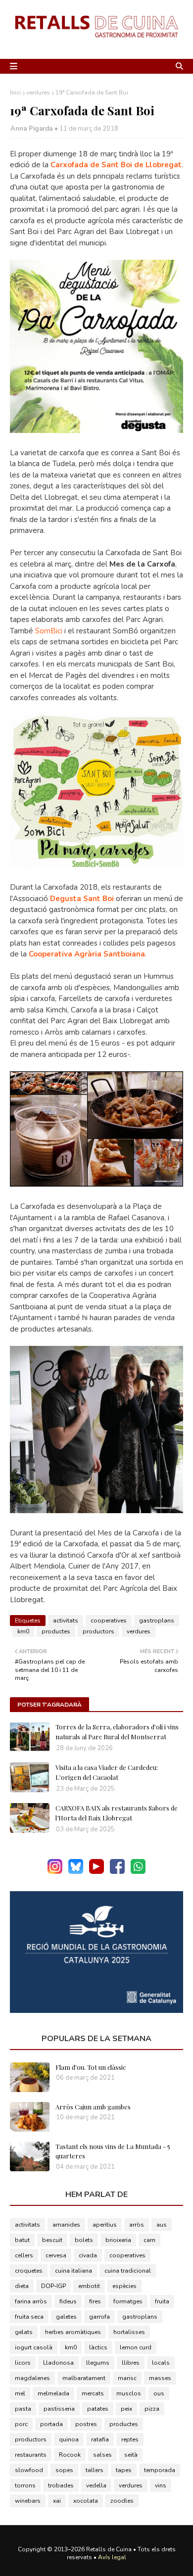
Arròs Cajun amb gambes (93, 2107)
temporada (160, 2470)
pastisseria (59, 2409)
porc (21, 2424)
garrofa (99, 2317)
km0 (23, 1631)
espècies (124, 2286)
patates (98, 2409)
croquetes (29, 2271)
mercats (93, 2393)
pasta (23, 2409)
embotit (89, 2286)
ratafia (100, 2439)
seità (131, 2455)
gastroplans (157, 1621)
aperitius (105, 2225)
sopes (64, 2470)
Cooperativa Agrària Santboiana (87, 954)
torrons (25, 2485)
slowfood (29, 2470)
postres (86, 2424)
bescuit (52, 2240)
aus (162, 2225)
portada (51, 2424)
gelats (24, 2332)
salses (102, 2455)
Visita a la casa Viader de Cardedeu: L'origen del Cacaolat (107, 1772)
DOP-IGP (53, 2286)
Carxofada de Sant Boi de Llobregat (116, 165)
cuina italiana (73, 2271)
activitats (66, 1621)
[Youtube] (96, 1872)
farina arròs (31, 2301)
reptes (130, 2439)
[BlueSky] (76, 1872)
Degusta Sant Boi (82, 899)
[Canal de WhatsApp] (138, 1872)
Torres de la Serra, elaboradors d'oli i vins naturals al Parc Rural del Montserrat (117, 1732)
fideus (68, 2301)
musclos (129, 2393)
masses (160, 2378)
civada (88, 2255)
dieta (22, 2286)
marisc (127, 2378)
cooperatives (109, 1621)
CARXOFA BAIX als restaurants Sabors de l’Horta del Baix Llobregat (117, 1813)
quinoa (69, 2439)
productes (56, 1631)
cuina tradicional (128, 2271)
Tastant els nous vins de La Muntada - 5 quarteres (113, 2151)
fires (95, 2301)
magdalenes (32, 2378)
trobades (61, 2485)
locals (161, 2363)
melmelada (53, 2393)
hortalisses (129, 2332)
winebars (28, 2501)
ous (159, 2393)
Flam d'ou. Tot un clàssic (91, 2067)
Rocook (70, 2455)
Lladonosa (58, 2363)
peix (126, 2409)
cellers (24, 2255)
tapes (124, 2470)
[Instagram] (55, 1872)
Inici (15, 93)
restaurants (31, 2455)
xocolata (86, 2501)
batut (22, 2240)
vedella (96, 2485)
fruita (162, 2301)
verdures (38, 93)
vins (161, 2485)
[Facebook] (117, 1872)
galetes (66, 2317)
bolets (84, 2240)
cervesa (56, 2255)
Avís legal (112, 2557)
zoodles (122, 2501)
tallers (95, 2470)
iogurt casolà (34, 2347)
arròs (137, 2225)
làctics (98, 2347)
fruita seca (29, 2317)
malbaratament (84, 2378)
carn (149, 2240)
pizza (152, 2409)
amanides (66, 2225)
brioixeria (118, 2240)
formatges (128, 2301)
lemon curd (136, 2347)
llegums (98, 2363)
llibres (131, 2363)
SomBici (49, 631)
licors (23, 2363)
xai (57, 2501)
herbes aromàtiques (73, 2332)
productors (98, 1631)
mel (20, 2393)
